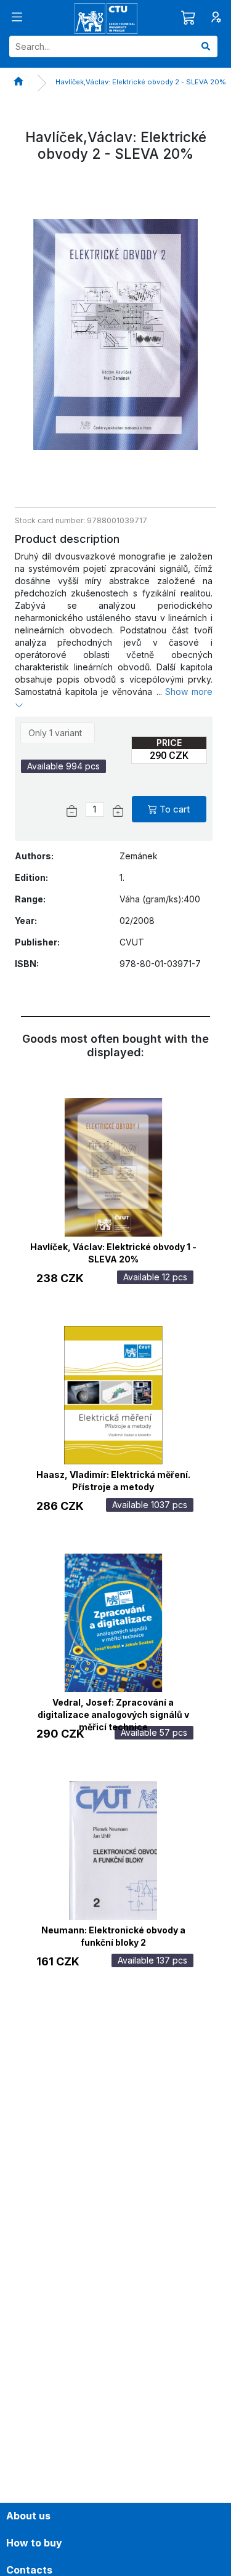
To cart (175, 809)
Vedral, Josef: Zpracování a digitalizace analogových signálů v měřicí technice (113, 1707)
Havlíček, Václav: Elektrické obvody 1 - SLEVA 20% (113, 1251)
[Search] (206, 46)
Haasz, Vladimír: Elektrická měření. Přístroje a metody (113, 1479)
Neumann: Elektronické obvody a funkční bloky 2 (113, 1935)
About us (28, 2516)
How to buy (34, 2543)
